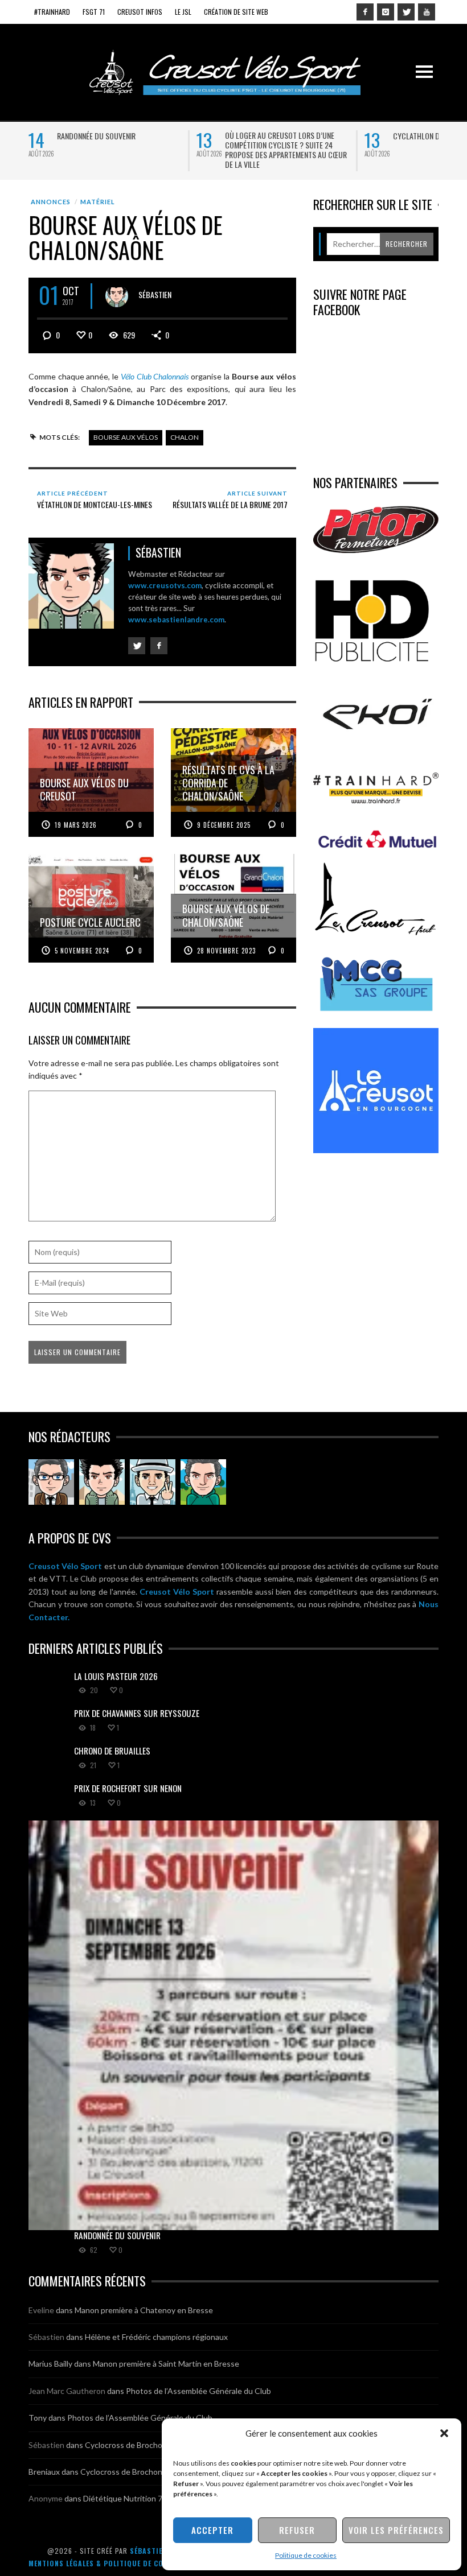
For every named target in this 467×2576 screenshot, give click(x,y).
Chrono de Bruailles (112, 1751)
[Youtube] (427, 12)
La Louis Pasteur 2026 (116, 1676)
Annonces (51, 202)
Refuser (297, 2530)
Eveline (41, 2310)
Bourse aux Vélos (126, 437)
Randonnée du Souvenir (96, 136)
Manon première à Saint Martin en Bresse (166, 2364)
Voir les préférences (396, 2530)
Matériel (98, 202)
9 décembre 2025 (224, 825)
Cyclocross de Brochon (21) (134, 2445)
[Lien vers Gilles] (203, 1482)
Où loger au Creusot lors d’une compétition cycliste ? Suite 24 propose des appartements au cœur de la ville (286, 150)
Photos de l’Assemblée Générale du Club (198, 2391)
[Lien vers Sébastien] (102, 1482)
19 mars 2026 (76, 825)
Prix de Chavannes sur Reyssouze (137, 1713)
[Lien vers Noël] (51, 1482)
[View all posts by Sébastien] (117, 296)
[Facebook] (365, 12)
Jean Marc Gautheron (67, 2391)
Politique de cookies (306, 2555)
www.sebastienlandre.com (176, 620)
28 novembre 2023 (226, 951)
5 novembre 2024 (82, 951)
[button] (444, 2433)
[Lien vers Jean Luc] (153, 1482)
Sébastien (155, 294)
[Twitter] (406, 12)
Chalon (185, 437)
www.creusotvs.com (165, 585)
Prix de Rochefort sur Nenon (128, 1788)
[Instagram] (386, 12)
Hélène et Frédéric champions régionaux (156, 2337)
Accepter (212, 2530)
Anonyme (46, 2498)
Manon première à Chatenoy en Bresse (144, 2310)
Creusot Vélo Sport (65, 1566)
